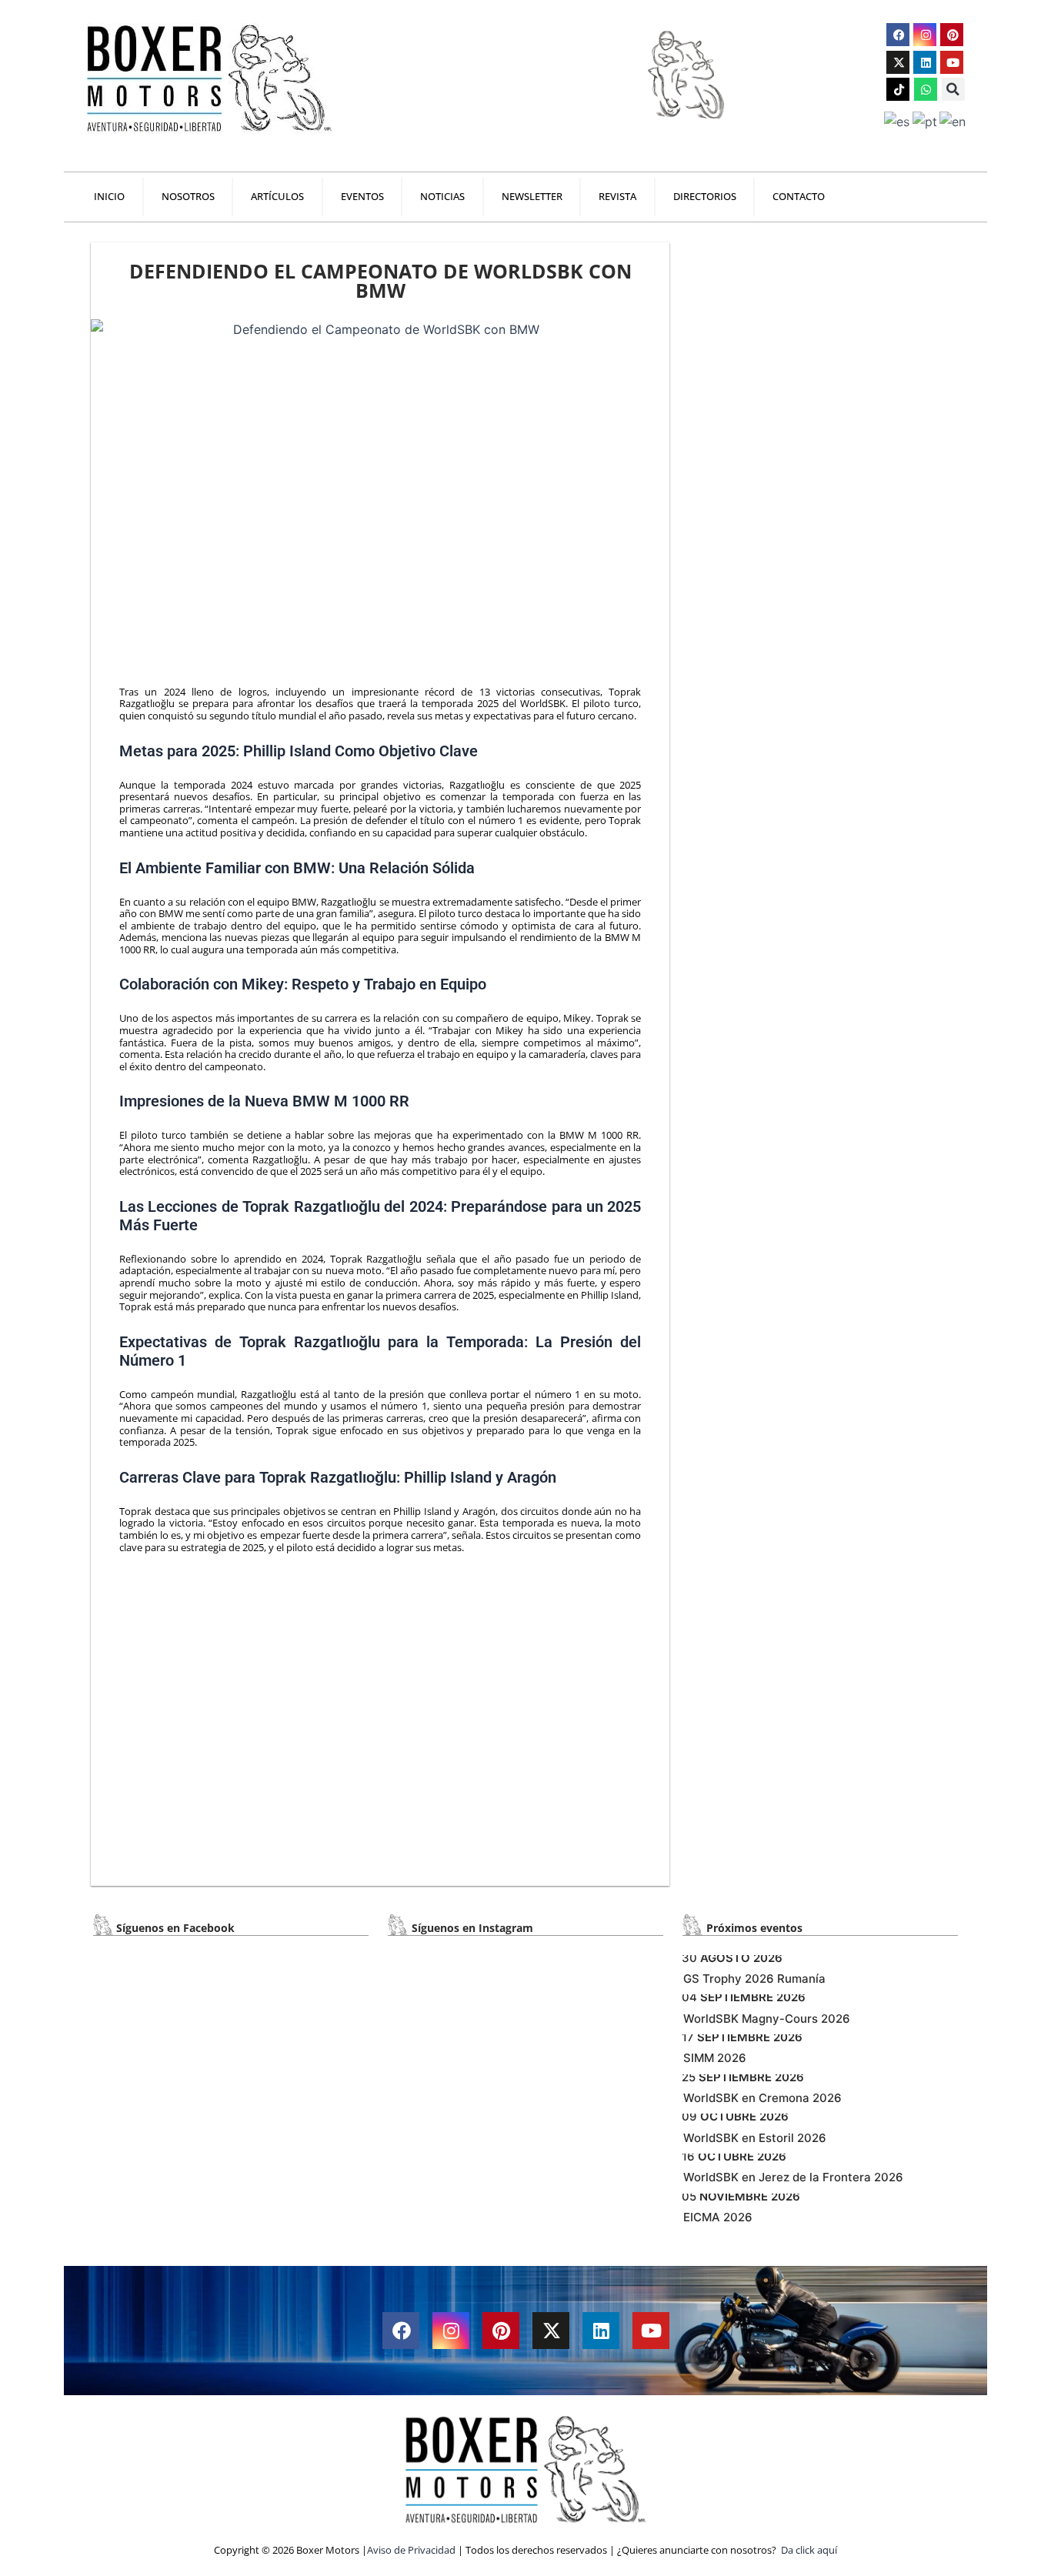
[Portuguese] (926, 121)
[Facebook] (898, 35)
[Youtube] (952, 62)
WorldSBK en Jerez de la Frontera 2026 (793, 2177)
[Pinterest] (952, 35)
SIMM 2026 (715, 2058)
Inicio (109, 197)
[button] (953, 89)
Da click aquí (809, 2550)
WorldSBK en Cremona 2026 (762, 2098)
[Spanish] (898, 121)
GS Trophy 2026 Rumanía (754, 1979)
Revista (617, 197)
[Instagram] (925, 35)
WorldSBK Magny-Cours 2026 (767, 2019)
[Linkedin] (925, 62)
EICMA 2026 (718, 2217)
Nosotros (188, 197)
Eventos (362, 197)
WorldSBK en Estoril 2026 (755, 2138)
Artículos (277, 197)
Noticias (442, 197)
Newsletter (532, 197)
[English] (954, 121)
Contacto (799, 197)
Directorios (705, 197)
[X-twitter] (898, 62)
